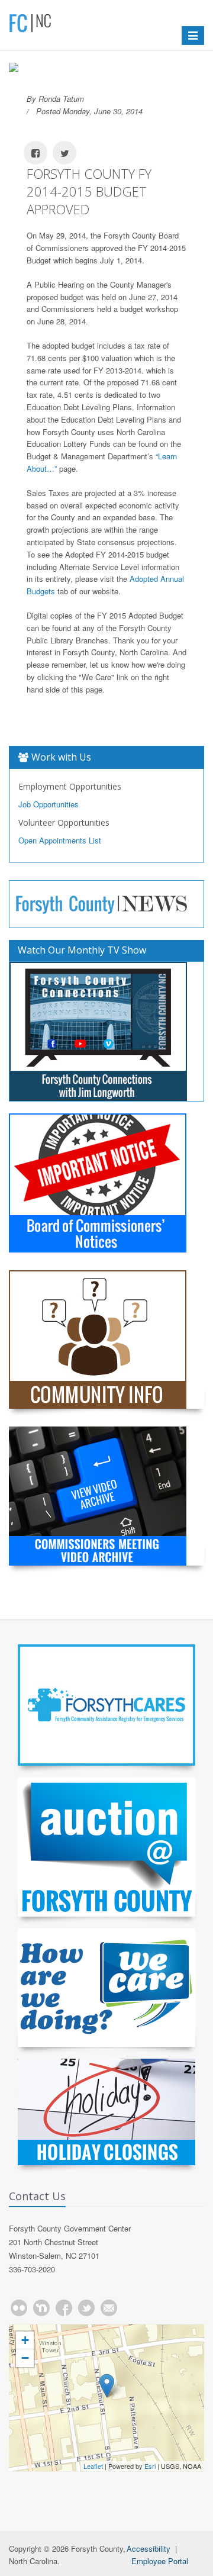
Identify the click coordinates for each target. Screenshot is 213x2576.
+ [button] (25, 2340)
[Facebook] (64, 2308)
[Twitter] (86, 2308)
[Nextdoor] (41, 2308)
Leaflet (93, 2466)
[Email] (109, 2308)
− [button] (25, 2358)
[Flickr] (19, 2308)
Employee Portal (160, 2561)
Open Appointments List (60, 840)
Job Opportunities (49, 804)
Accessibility (149, 2548)
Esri (150, 2466)
